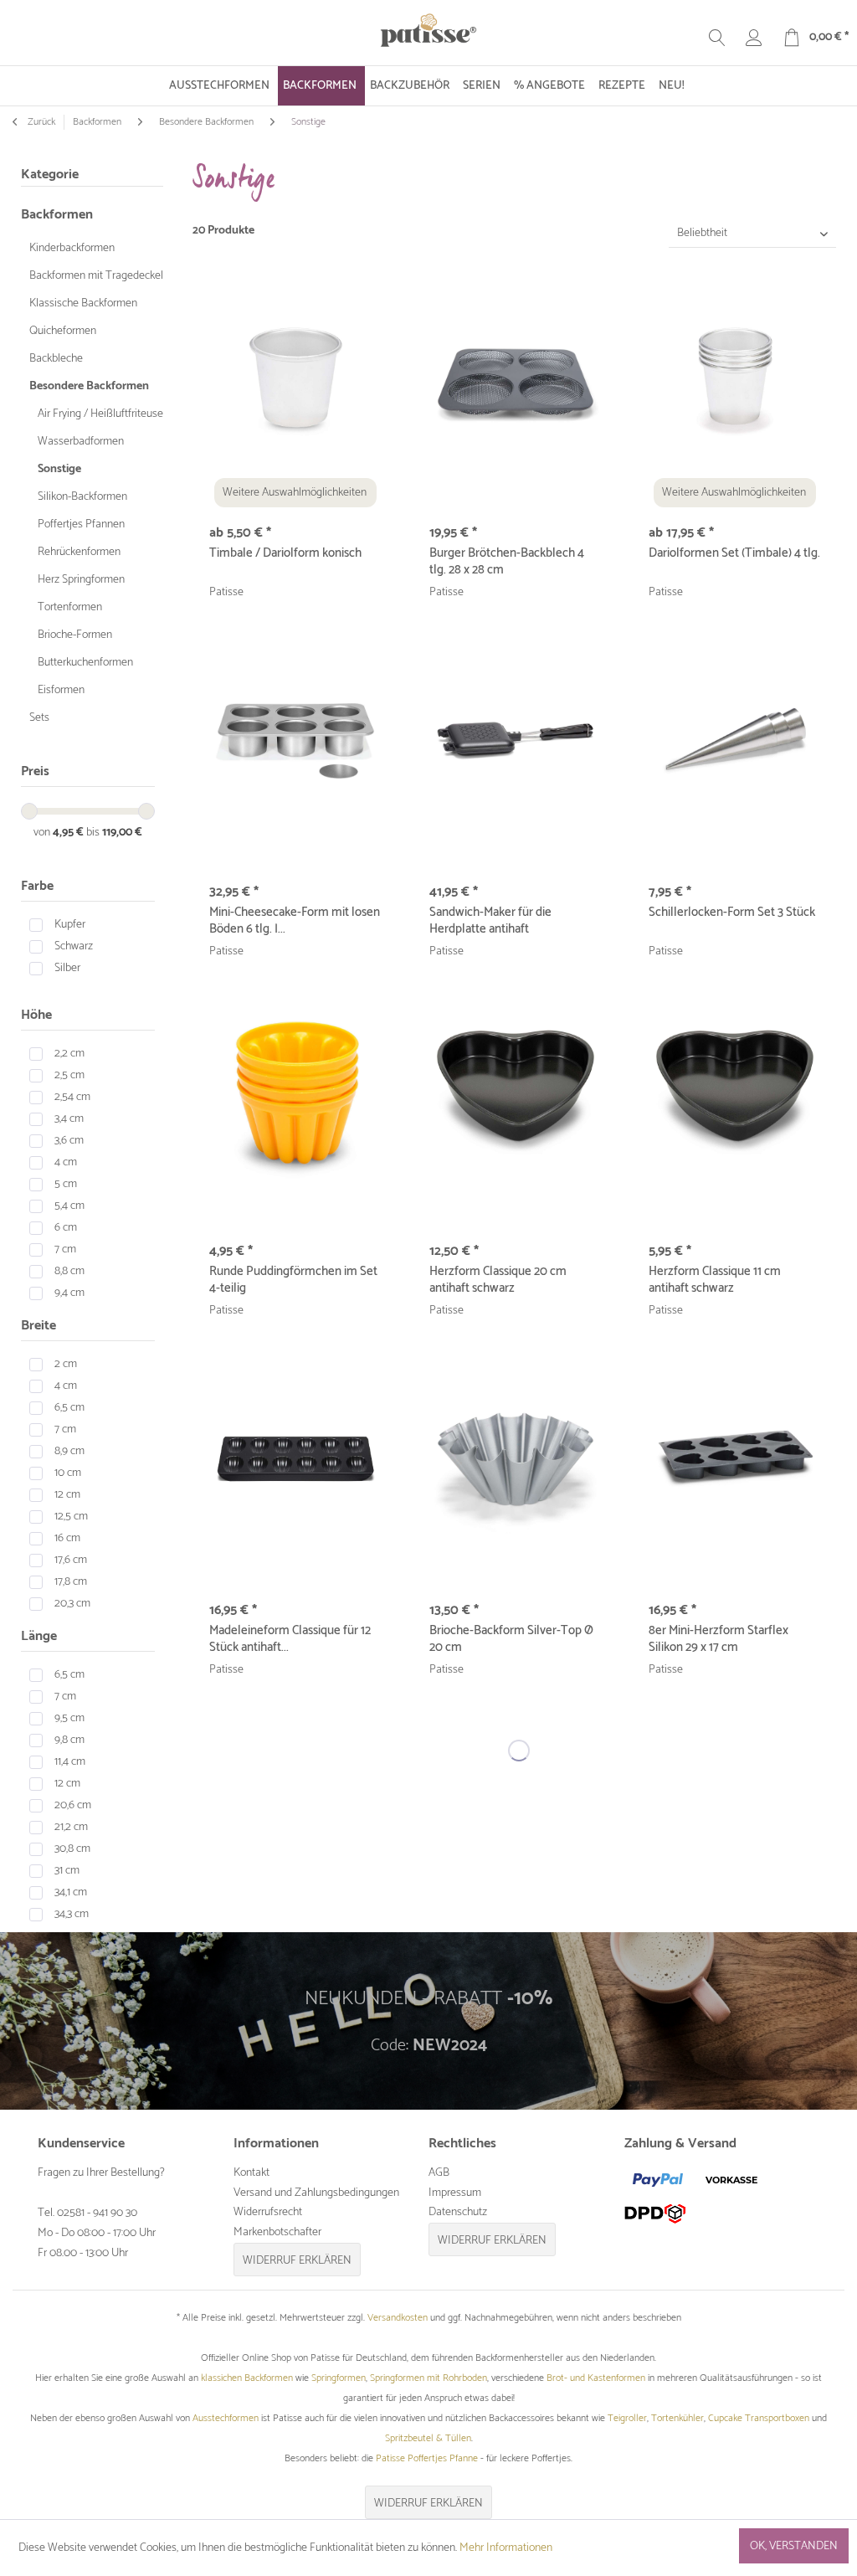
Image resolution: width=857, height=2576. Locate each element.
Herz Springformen (81, 580)
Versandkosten (398, 2318)
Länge (39, 1636)
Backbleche (56, 359)
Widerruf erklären (297, 2261)
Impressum (455, 2193)
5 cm (66, 1184)
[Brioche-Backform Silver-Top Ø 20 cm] (516, 1459)
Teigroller (627, 2418)
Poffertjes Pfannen (81, 524)
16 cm (67, 1538)
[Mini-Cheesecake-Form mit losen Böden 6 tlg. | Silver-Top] (295, 741)
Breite (38, 1326)
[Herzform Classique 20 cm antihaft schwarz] (516, 1100)
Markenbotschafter (277, 2232)
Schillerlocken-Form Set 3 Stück (732, 913)
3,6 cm (69, 1141)
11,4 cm (70, 1762)
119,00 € (122, 833)
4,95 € (69, 833)
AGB (439, 2173)
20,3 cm (72, 1604)
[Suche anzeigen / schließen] (717, 38)
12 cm (67, 1495)
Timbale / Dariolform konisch (285, 554)
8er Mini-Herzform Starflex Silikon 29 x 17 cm (718, 1639)
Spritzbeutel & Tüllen (428, 2438)
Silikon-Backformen (82, 497)
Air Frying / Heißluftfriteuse (100, 414)
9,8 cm (69, 1740)
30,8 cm (72, 1849)
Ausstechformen (226, 2418)
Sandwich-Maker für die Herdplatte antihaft (490, 921)
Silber (67, 968)
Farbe (37, 886)
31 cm (67, 1871)
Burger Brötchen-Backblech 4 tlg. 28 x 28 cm (507, 562)
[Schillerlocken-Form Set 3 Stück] (735, 741)
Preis (35, 771)
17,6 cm (71, 1560)
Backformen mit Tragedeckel (96, 276)
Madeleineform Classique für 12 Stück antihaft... (290, 1639)
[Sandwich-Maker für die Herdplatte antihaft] (516, 741)
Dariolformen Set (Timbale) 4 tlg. (734, 554)
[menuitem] (221, 86)
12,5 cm (71, 1517)
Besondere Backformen (89, 386)
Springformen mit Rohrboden (428, 2378)
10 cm (68, 1473)
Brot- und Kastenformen (596, 2378)
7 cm (65, 1249)
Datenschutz (458, 2212)
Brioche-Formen (75, 635)
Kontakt (251, 2173)
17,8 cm (71, 1582)
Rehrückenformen (79, 552)
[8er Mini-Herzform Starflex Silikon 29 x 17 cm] (735, 1459)
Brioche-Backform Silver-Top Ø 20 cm (511, 1639)
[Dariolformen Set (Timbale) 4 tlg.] (735, 382)
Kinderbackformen (72, 248)
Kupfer (70, 925)
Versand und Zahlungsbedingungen (316, 2193)
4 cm (66, 1162)
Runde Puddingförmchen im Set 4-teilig (293, 1280)
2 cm (66, 1364)
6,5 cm (69, 1408)
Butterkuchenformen (85, 663)
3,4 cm (69, 1119)
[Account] (754, 38)
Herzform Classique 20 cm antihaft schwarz (498, 1280)
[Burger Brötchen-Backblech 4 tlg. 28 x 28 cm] (516, 382)
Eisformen (61, 690)
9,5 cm (69, 1718)
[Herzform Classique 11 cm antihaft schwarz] (735, 1100)
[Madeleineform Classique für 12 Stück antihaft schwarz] (295, 1459)
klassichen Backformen (247, 2378)
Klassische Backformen (83, 303)
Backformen (57, 215)
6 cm (66, 1228)
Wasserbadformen (81, 442)
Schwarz (74, 946)
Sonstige (59, 469)
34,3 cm (72, 1914)
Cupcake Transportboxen (759, 2418)
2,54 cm (72, 1097)
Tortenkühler (677, 2418)
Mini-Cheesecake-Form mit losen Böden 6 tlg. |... (295, 921)
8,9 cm (69, 1451)
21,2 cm (71, 1827)
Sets (39, 718)
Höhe (36, 1015)
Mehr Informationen (506, 2548)
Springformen (339, 2378)
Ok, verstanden (794, 2546)
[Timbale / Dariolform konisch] (295, 382)
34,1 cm (71, 1892)
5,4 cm (69, 1206)
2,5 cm (69, 1075)
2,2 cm (69, 1054)
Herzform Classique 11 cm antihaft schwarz (715, 1280)
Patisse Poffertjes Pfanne (427, 2458)
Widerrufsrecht (268, 2212)
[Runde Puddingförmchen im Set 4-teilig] (295, 1100)
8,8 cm (69, 1271)
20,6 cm (73, 1805)
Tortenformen (70, 607)
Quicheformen (63, 331)
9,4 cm (69, 1293)
